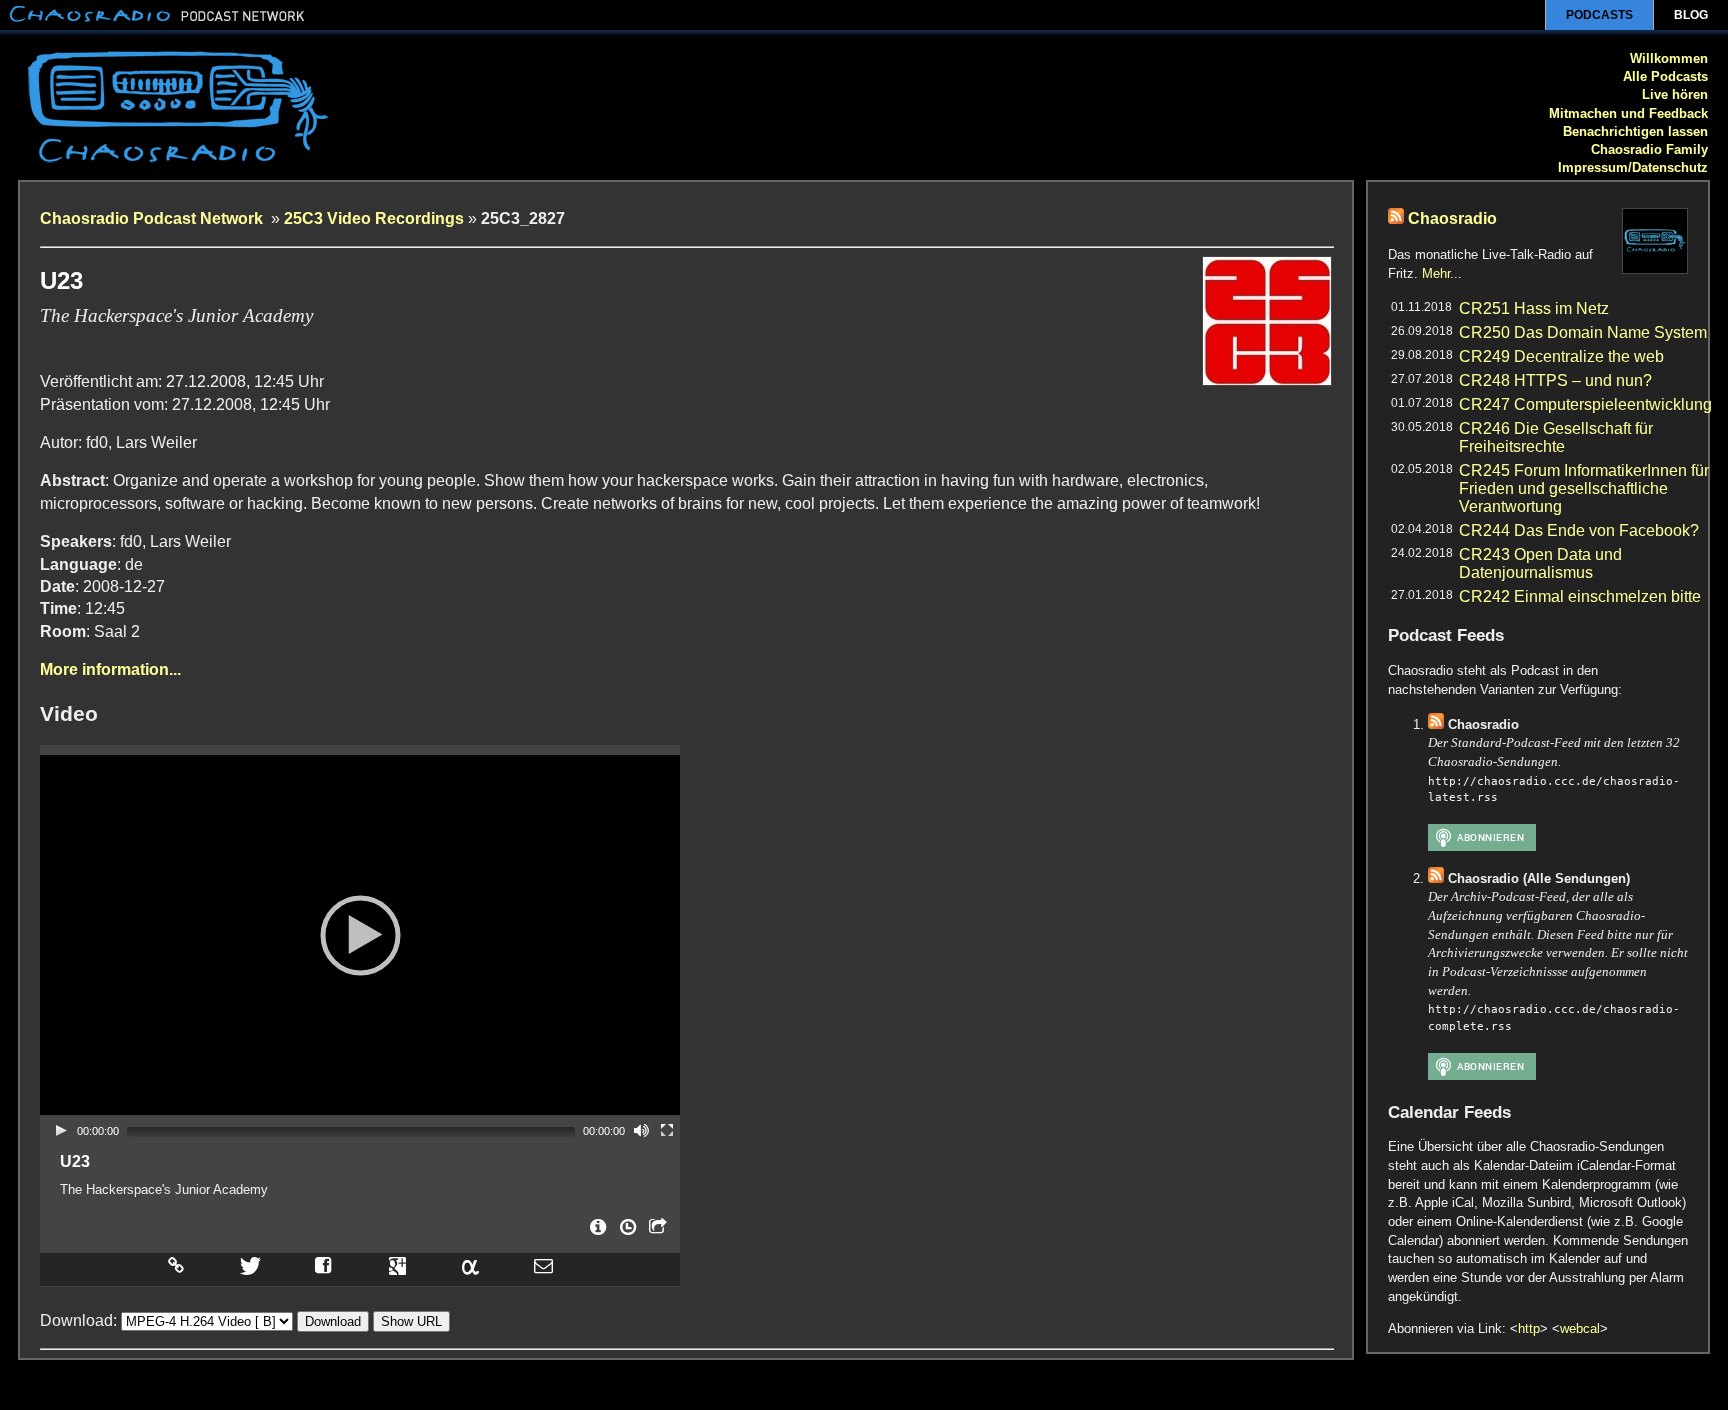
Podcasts (1599, 15)
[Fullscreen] (667, 1130)
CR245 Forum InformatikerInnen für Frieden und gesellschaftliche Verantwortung (1584, 488)
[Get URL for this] (175, 1265)
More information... (110, 669)
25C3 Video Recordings (374, 218)
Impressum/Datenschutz (1633, 167)
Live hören (1675, 94)
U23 (75, 1161)
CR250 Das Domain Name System (1583, 332)
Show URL (411, 1321)
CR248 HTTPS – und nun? (1555, 380)
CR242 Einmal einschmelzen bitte (1580, 596)
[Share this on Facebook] (323, 1265)
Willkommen (1669, 58)
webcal (1580, 1328)
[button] (360, 935)
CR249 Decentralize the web (1561, 356)
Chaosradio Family (1649, 149)
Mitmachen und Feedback (1628, 113)
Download (333, 1321)
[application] (360, 935)
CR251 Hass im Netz (1534, 308)
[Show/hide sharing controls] (656, 1233)
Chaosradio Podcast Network (153, 218)
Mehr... (1442, 273)
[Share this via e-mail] (543, 1265)
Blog (1691, 15)
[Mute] (641, 1130)
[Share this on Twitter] (249, 1265)
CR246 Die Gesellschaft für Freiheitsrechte (1556, 437)
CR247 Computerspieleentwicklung (1585, 404)
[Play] (61, 1130)
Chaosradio (1452, 218)
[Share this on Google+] (398, 1265)
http (1529, 1328)
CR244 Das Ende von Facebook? (1579, 530)
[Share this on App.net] (469, 1265)
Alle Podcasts (1665, 76)
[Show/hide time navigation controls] (626, 1233)
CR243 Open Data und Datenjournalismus (1540, 563)
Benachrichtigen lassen (1635, 131)
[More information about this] (596, 1233)
